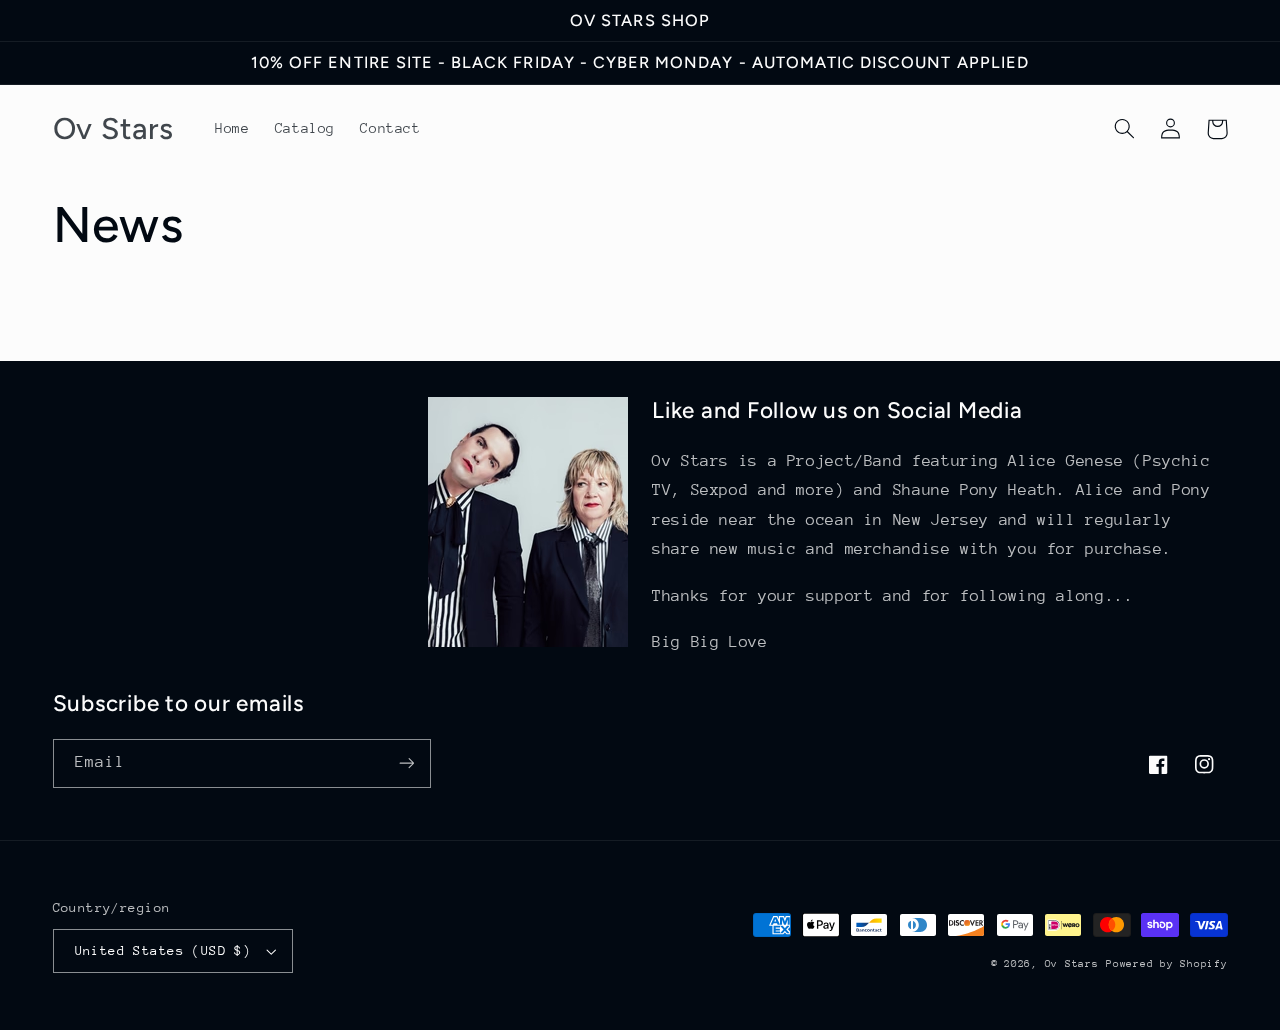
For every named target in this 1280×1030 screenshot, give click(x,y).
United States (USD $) (163, 950)
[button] (1125, 129)
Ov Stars (1072, 964)
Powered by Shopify (1166, 964)
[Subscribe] (406, 763)
